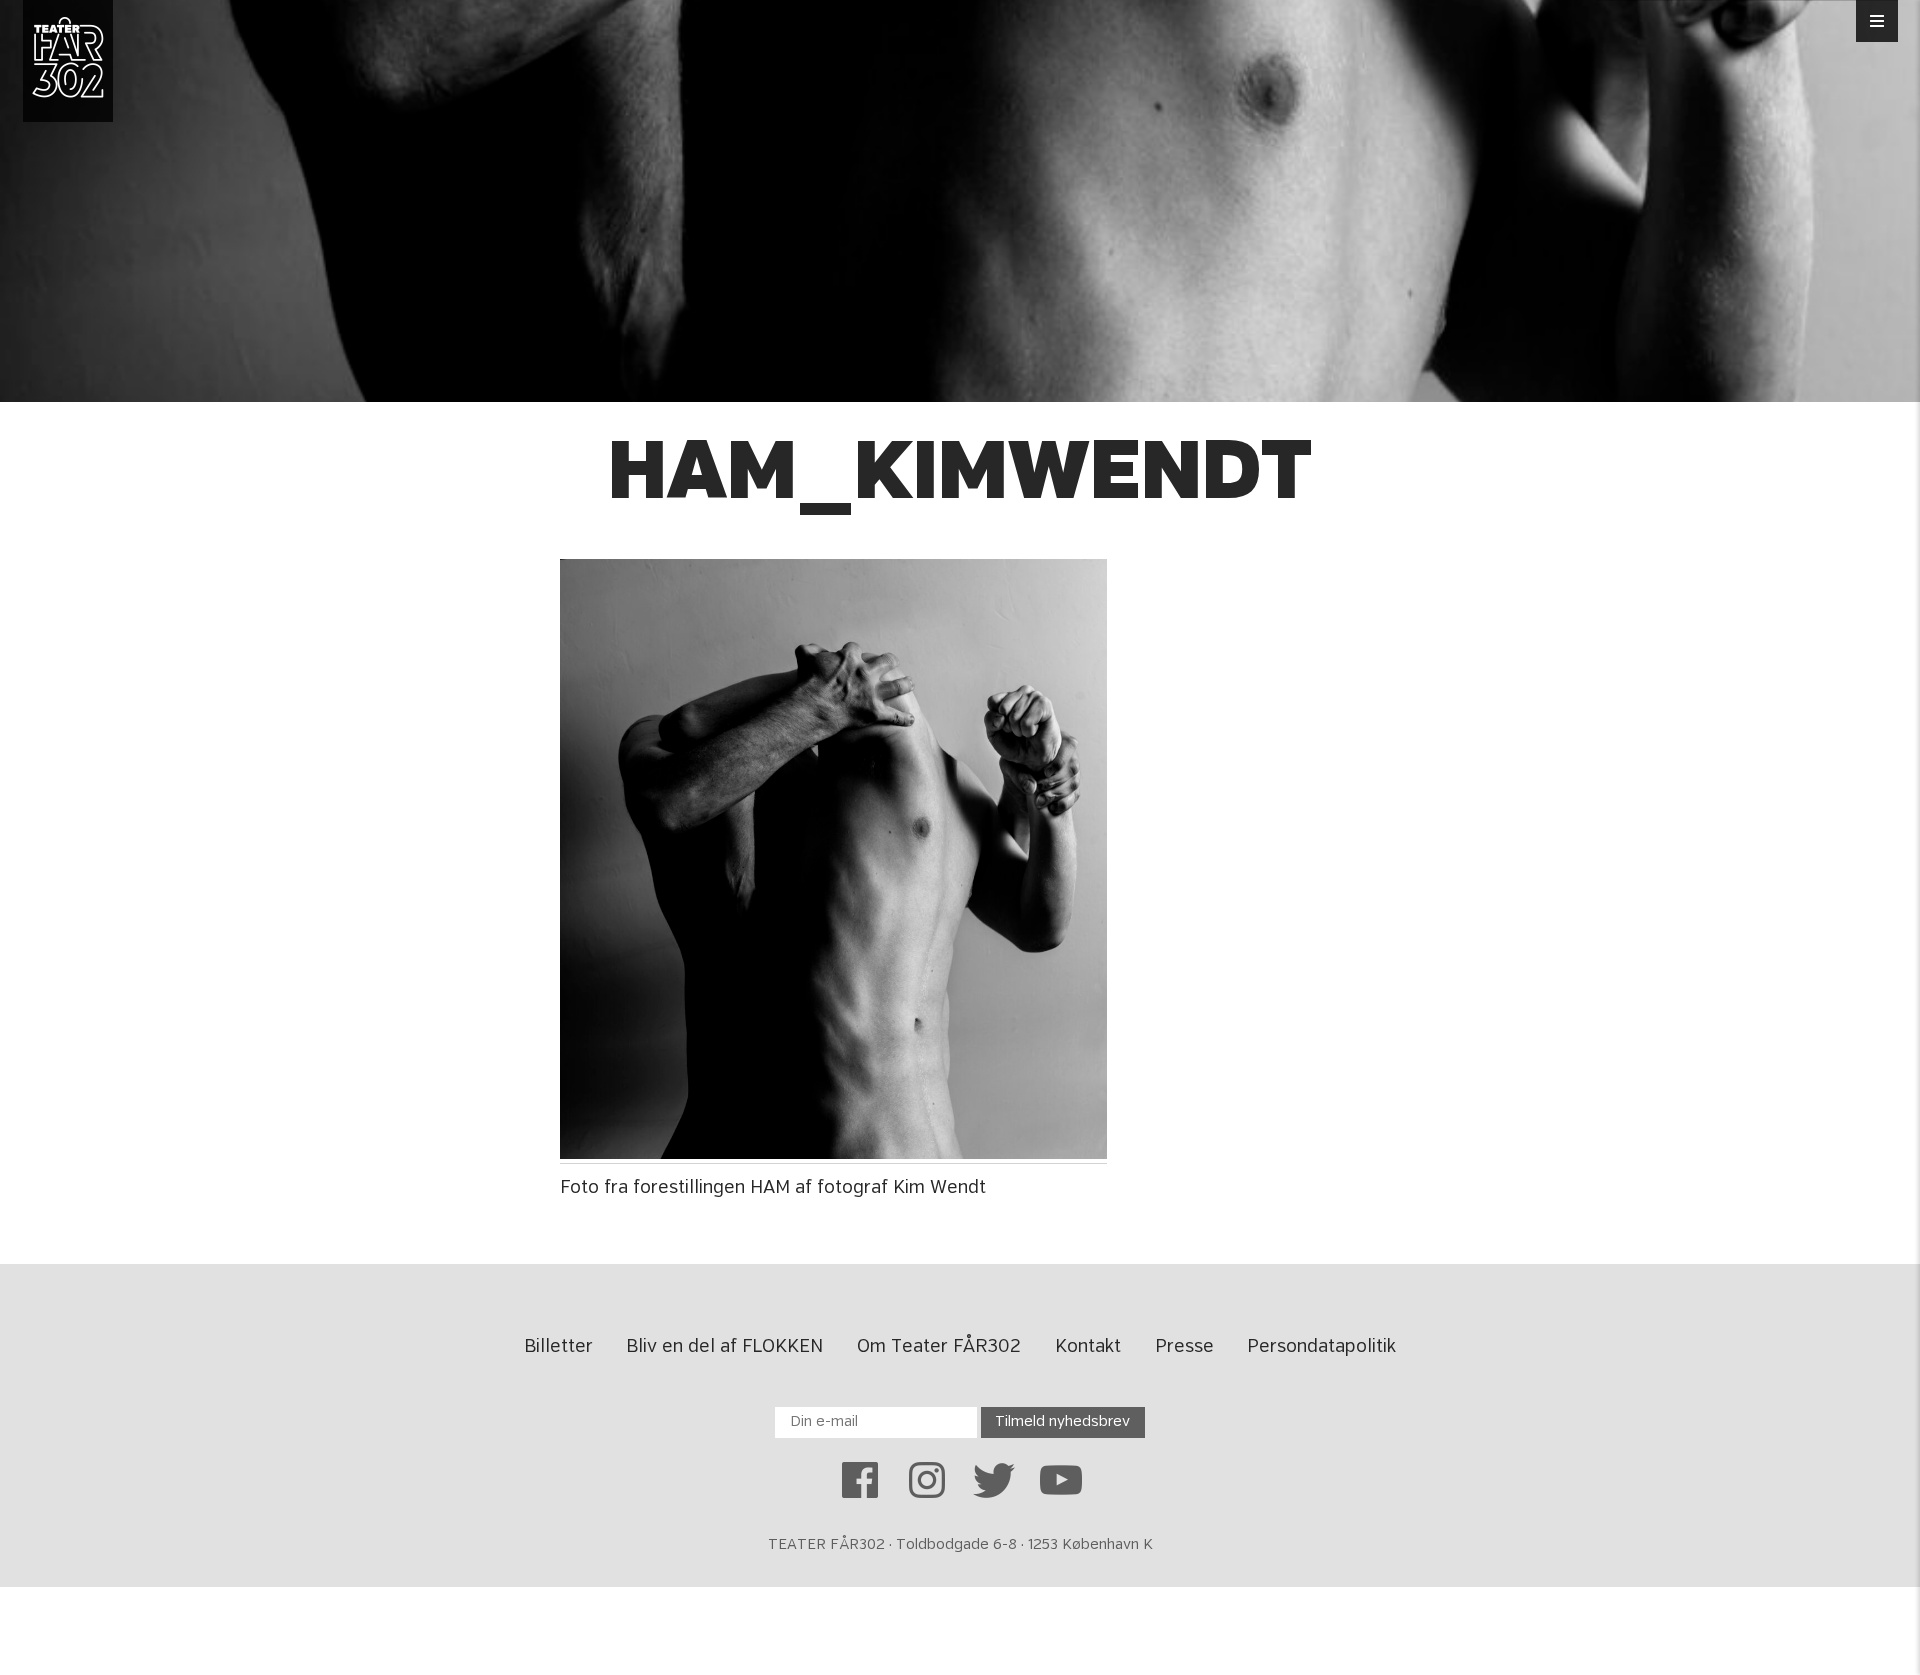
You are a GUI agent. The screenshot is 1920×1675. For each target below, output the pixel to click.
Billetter (558, 1347)
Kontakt (1088, 1347)
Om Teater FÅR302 (939, 1347)
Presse (1184, 1347)
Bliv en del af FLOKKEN (724, 1347)
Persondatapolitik (1321, 1347)
